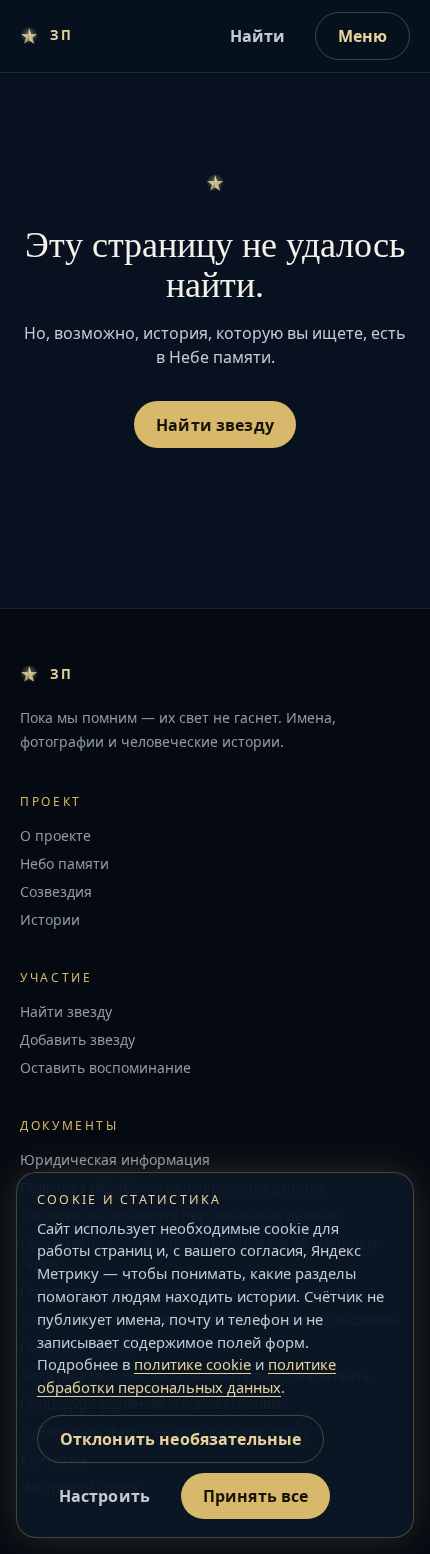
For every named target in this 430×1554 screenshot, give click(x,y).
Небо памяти (64, 863)
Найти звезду (215, 425)
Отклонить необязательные (181, 1439)
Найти (258, 36)
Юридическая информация (115, 1159)
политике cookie (192, 1364)
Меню (363, 36)
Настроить (104, 1496)
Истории (50, 919)
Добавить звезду (77, 1039)
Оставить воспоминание (105, 1067)
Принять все (256, 1496)
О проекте (55, 835)
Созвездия (56, 891)
